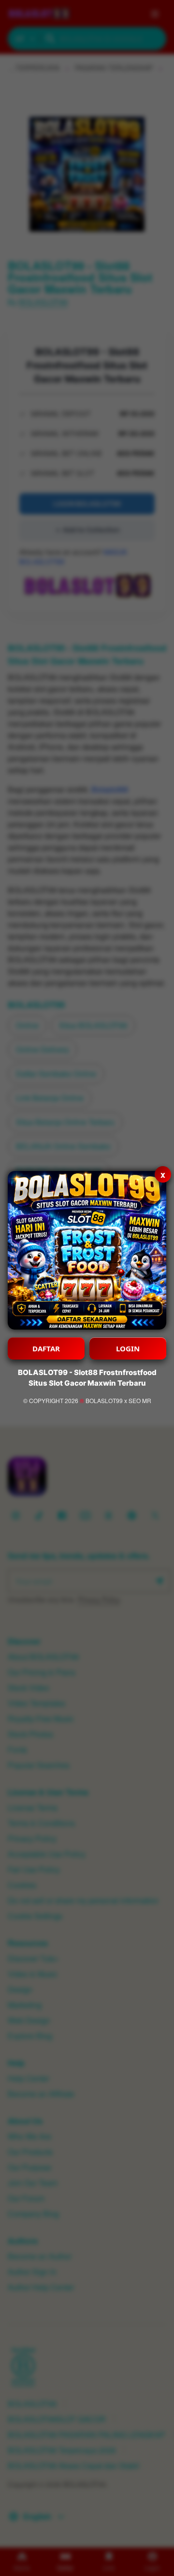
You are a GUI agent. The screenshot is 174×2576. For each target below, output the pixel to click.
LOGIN (128, 1348)
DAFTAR (46, 1348)
